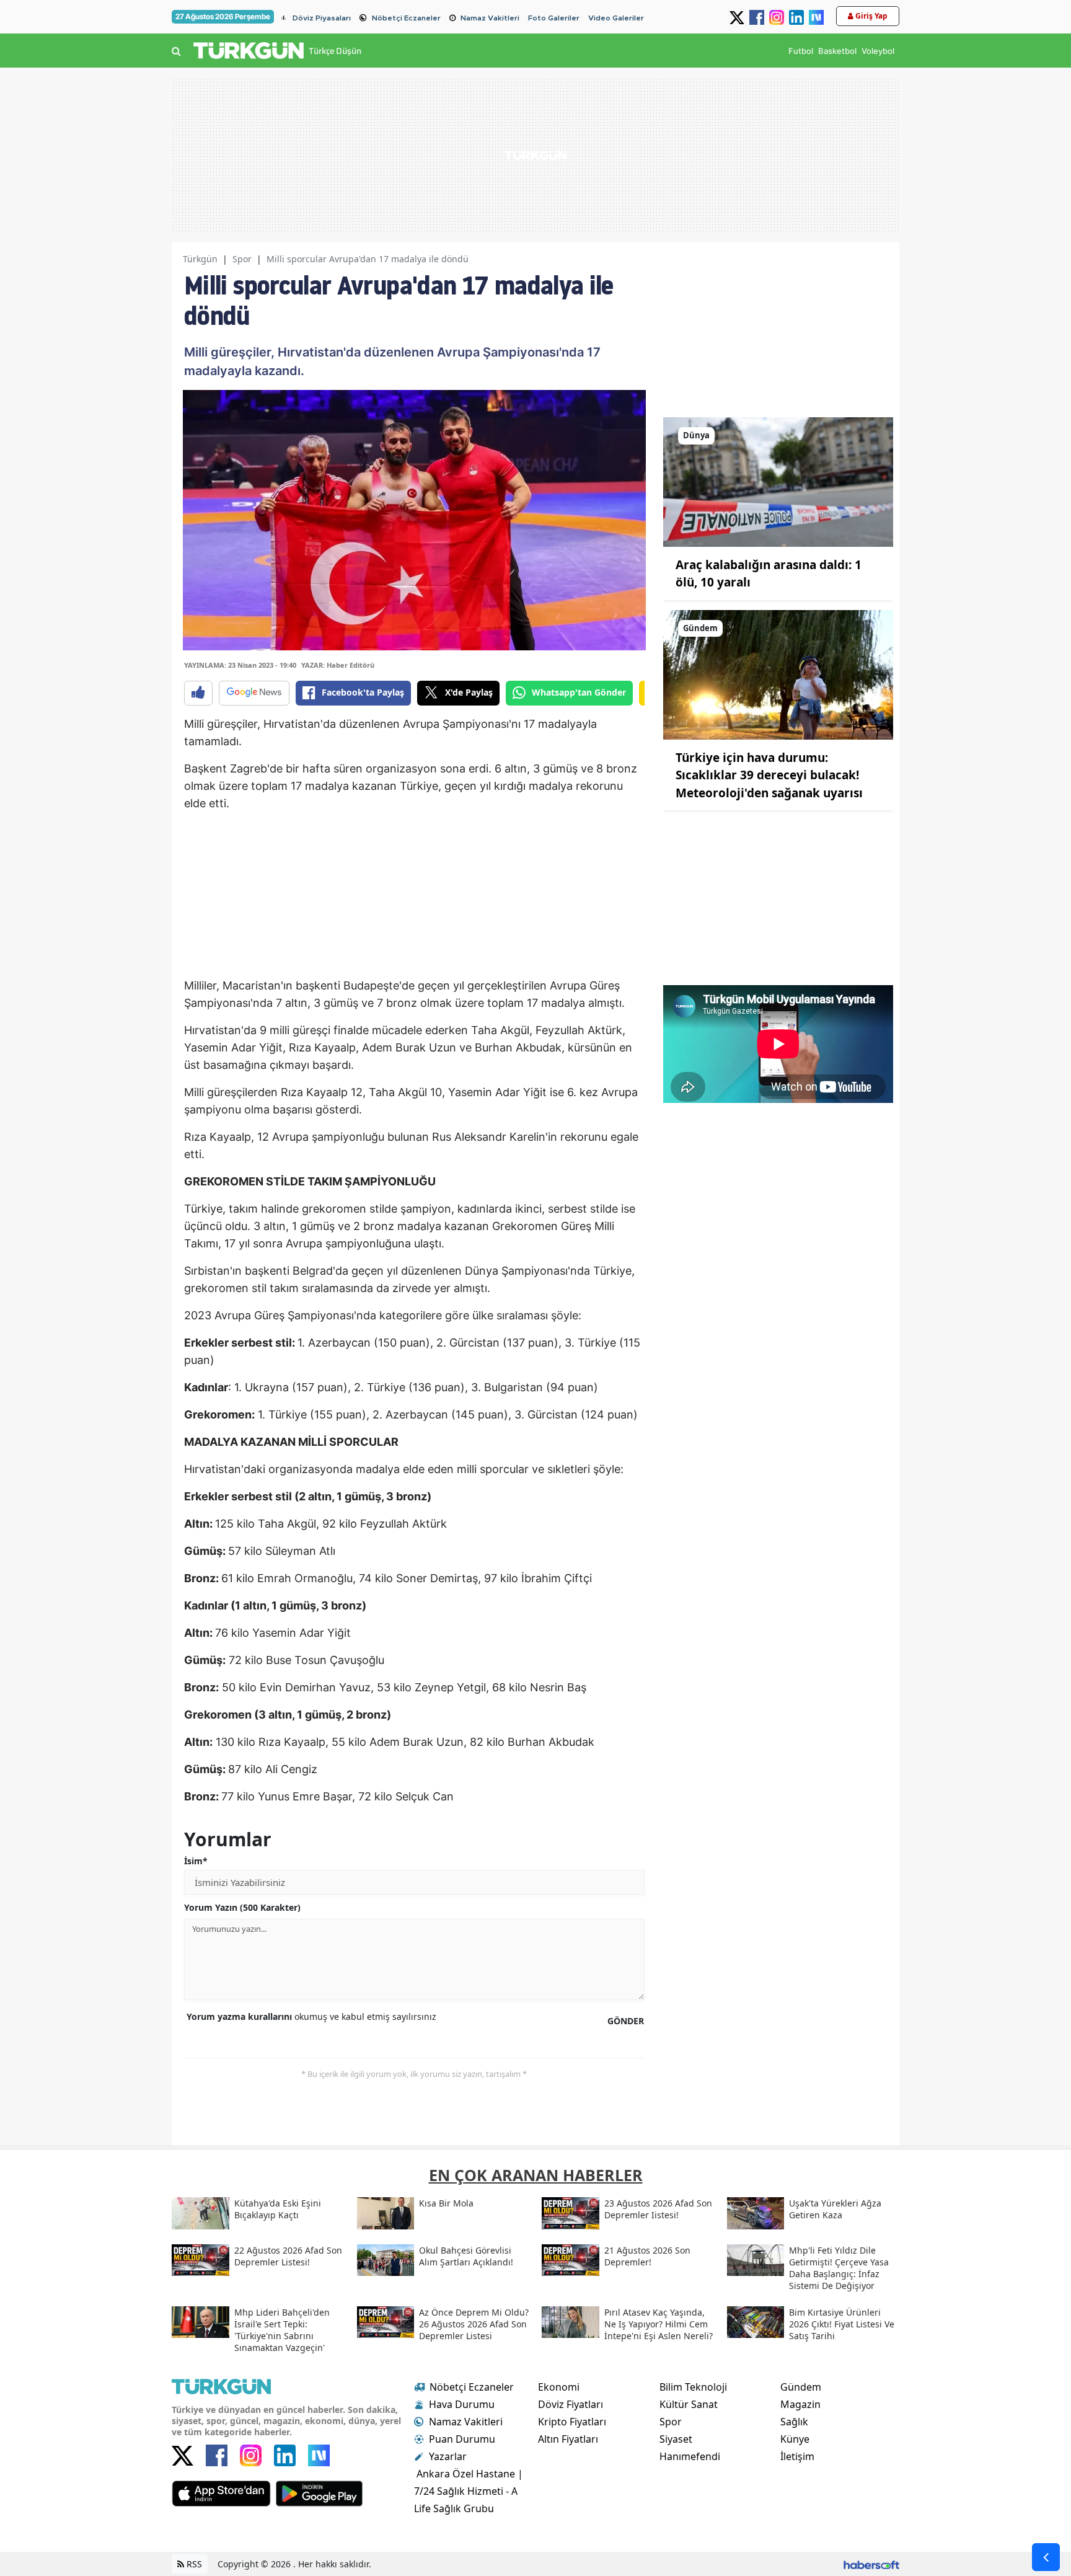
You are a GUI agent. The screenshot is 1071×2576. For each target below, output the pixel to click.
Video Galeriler (616, 18)
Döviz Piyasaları (322, 18)
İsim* (196, 1861)
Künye (795, 2439)
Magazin (800, 2404)
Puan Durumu (462, 2439)
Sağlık (794, 2422)
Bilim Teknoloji (693, 2387)
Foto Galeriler (554, 18)
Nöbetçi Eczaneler (406, 18)
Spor (242, 259)
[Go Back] (1046, 2557)
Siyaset (676, 2439)
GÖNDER (626, 2021)
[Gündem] (778, 674)
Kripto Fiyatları (572, 2422)
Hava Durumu (462, 2404)
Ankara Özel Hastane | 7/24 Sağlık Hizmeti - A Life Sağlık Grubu (469, 2491)
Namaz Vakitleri (490, 18)
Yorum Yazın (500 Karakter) (242, 1907)
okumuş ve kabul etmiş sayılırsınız (311, 2016)
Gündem (801, 2387)
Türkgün (200, 259)
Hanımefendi (690, 2456)
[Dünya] (778, 481)
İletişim (797, 2456)
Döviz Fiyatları (571, 2404)
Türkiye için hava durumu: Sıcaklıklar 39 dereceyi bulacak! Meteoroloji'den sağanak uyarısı (769, 775)
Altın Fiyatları (568, 2439)
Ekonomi (559, 2387)
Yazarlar (448, 2456)
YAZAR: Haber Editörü (338, 665)
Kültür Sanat (689, 2404)
